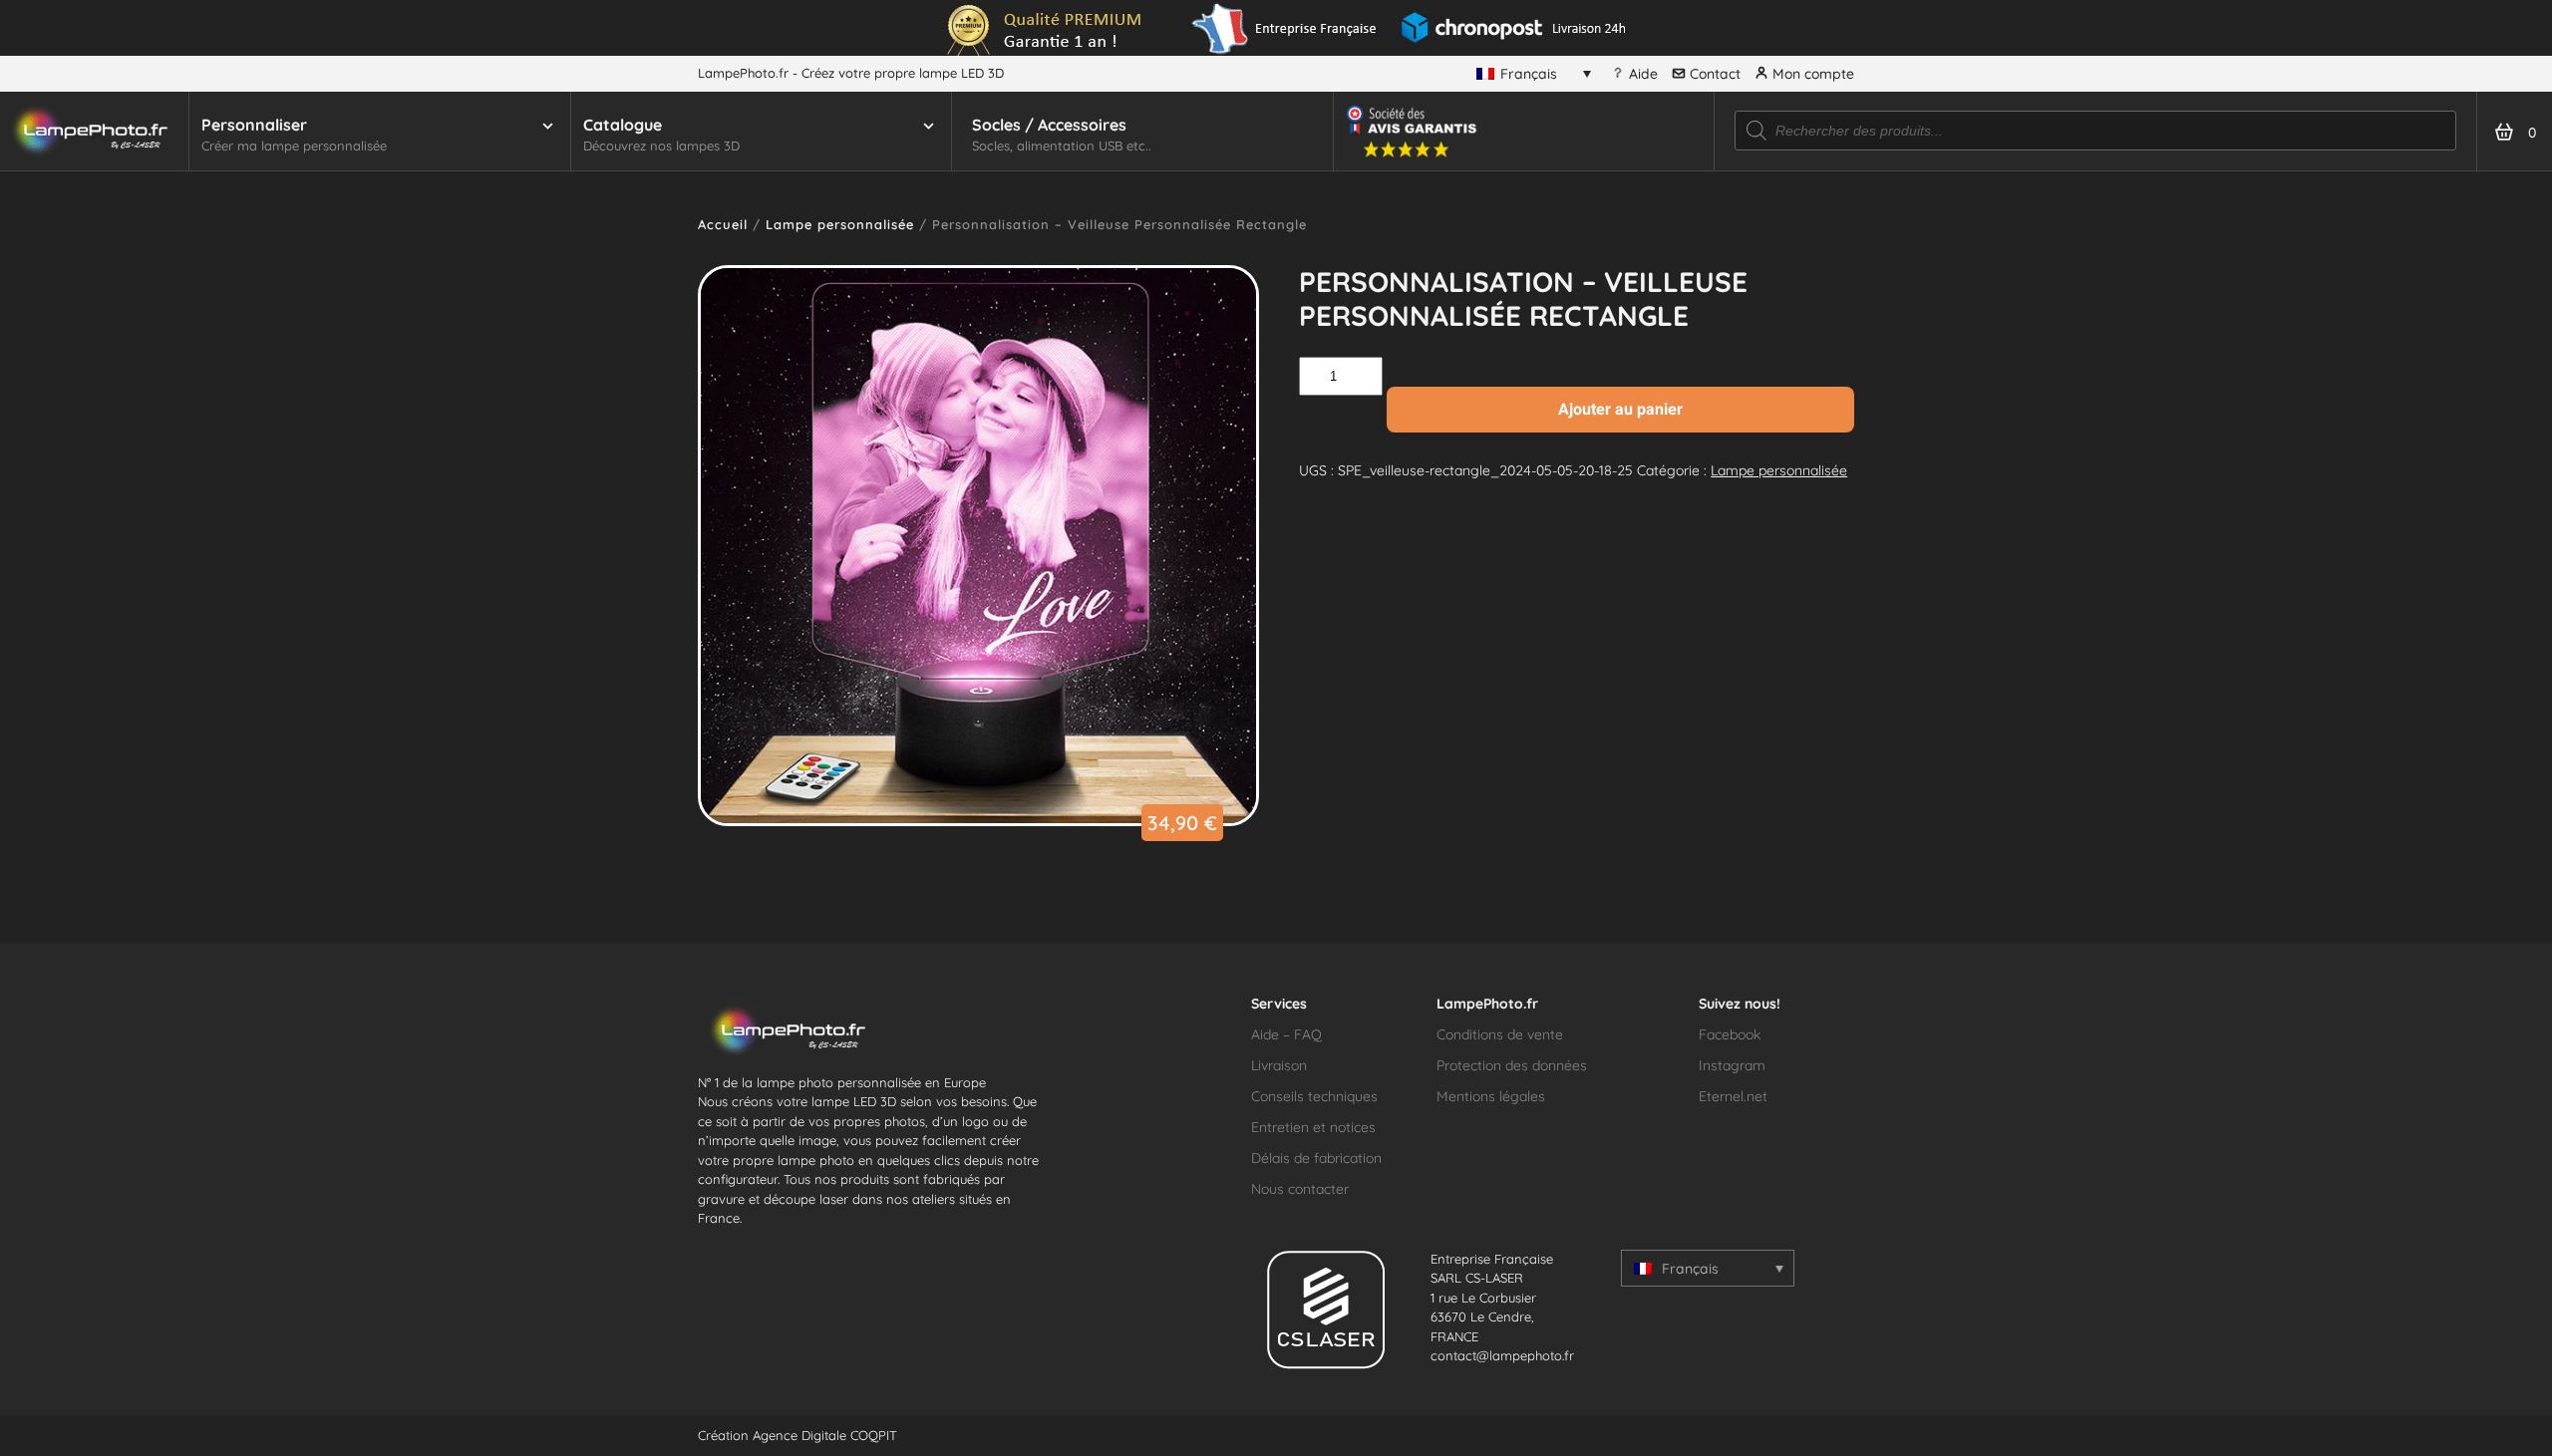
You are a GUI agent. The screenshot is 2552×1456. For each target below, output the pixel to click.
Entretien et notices (1313, 1127)
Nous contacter (1300, 1189)
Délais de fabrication (1316, 1158)
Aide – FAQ (1286, 1034)
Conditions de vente (1500, 1034)
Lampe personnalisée (840, 224)
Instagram (1732, 1065)
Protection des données (1512, 1065)
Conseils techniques (1314, 1096)
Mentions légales (1491, 1096)
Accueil (723, 224)
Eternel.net (1733, 1096)
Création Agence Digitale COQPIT (797, 1435)
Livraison (1279, 1065)
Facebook (1730, 1034)
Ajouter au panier (1620, 409)
